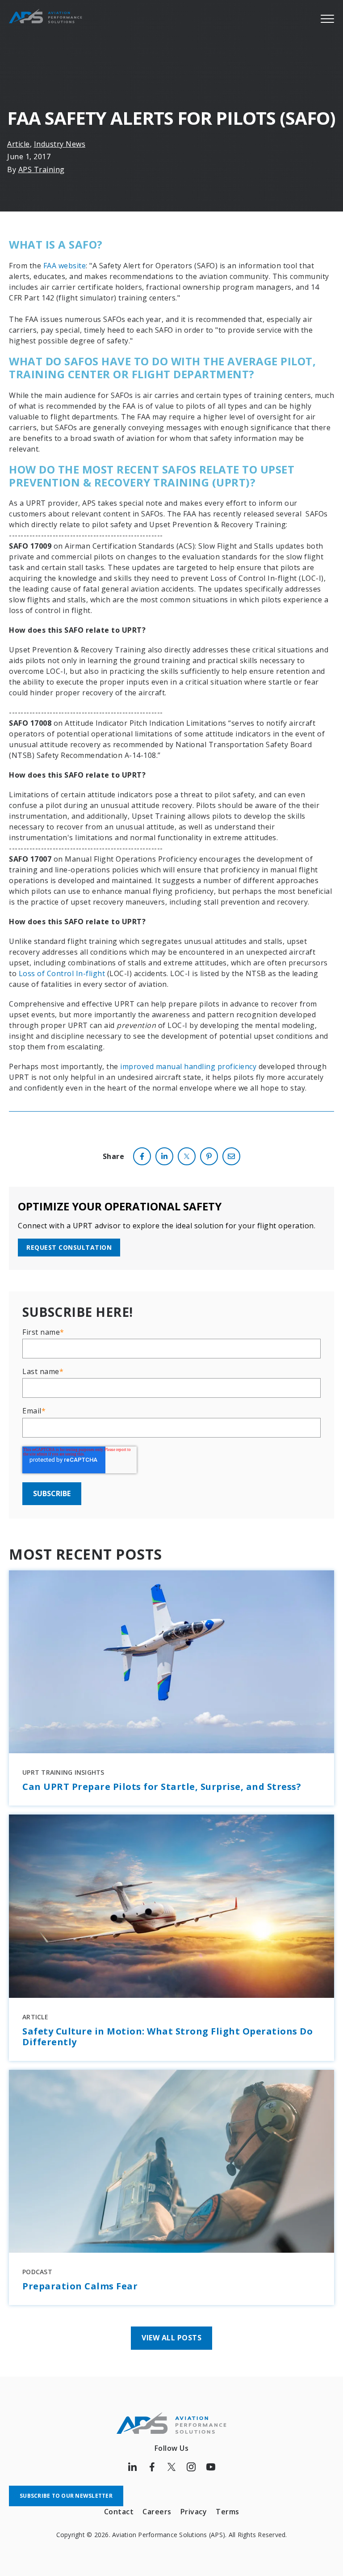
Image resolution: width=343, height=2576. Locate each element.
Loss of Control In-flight (62, 973)
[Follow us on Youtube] (211, 2467)
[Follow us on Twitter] (171, 2467)
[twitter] (187, 1156)
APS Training (42, 169)
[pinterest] (209, 1156)
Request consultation (69, 1247)
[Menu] (327, 18)
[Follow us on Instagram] (191, 2467)
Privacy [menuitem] (194, 2512)
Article (19, 144)
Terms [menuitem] (228, 2512)
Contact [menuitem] (119, 2512)
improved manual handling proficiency (188, 1066)
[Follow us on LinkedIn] (132, 2467)
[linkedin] (164, 1156)
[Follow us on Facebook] (152, 2467)
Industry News (60, 144)
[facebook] (142, 1156)
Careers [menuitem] (157, 2512)
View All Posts (171, 2338)
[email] (231, 1156)
